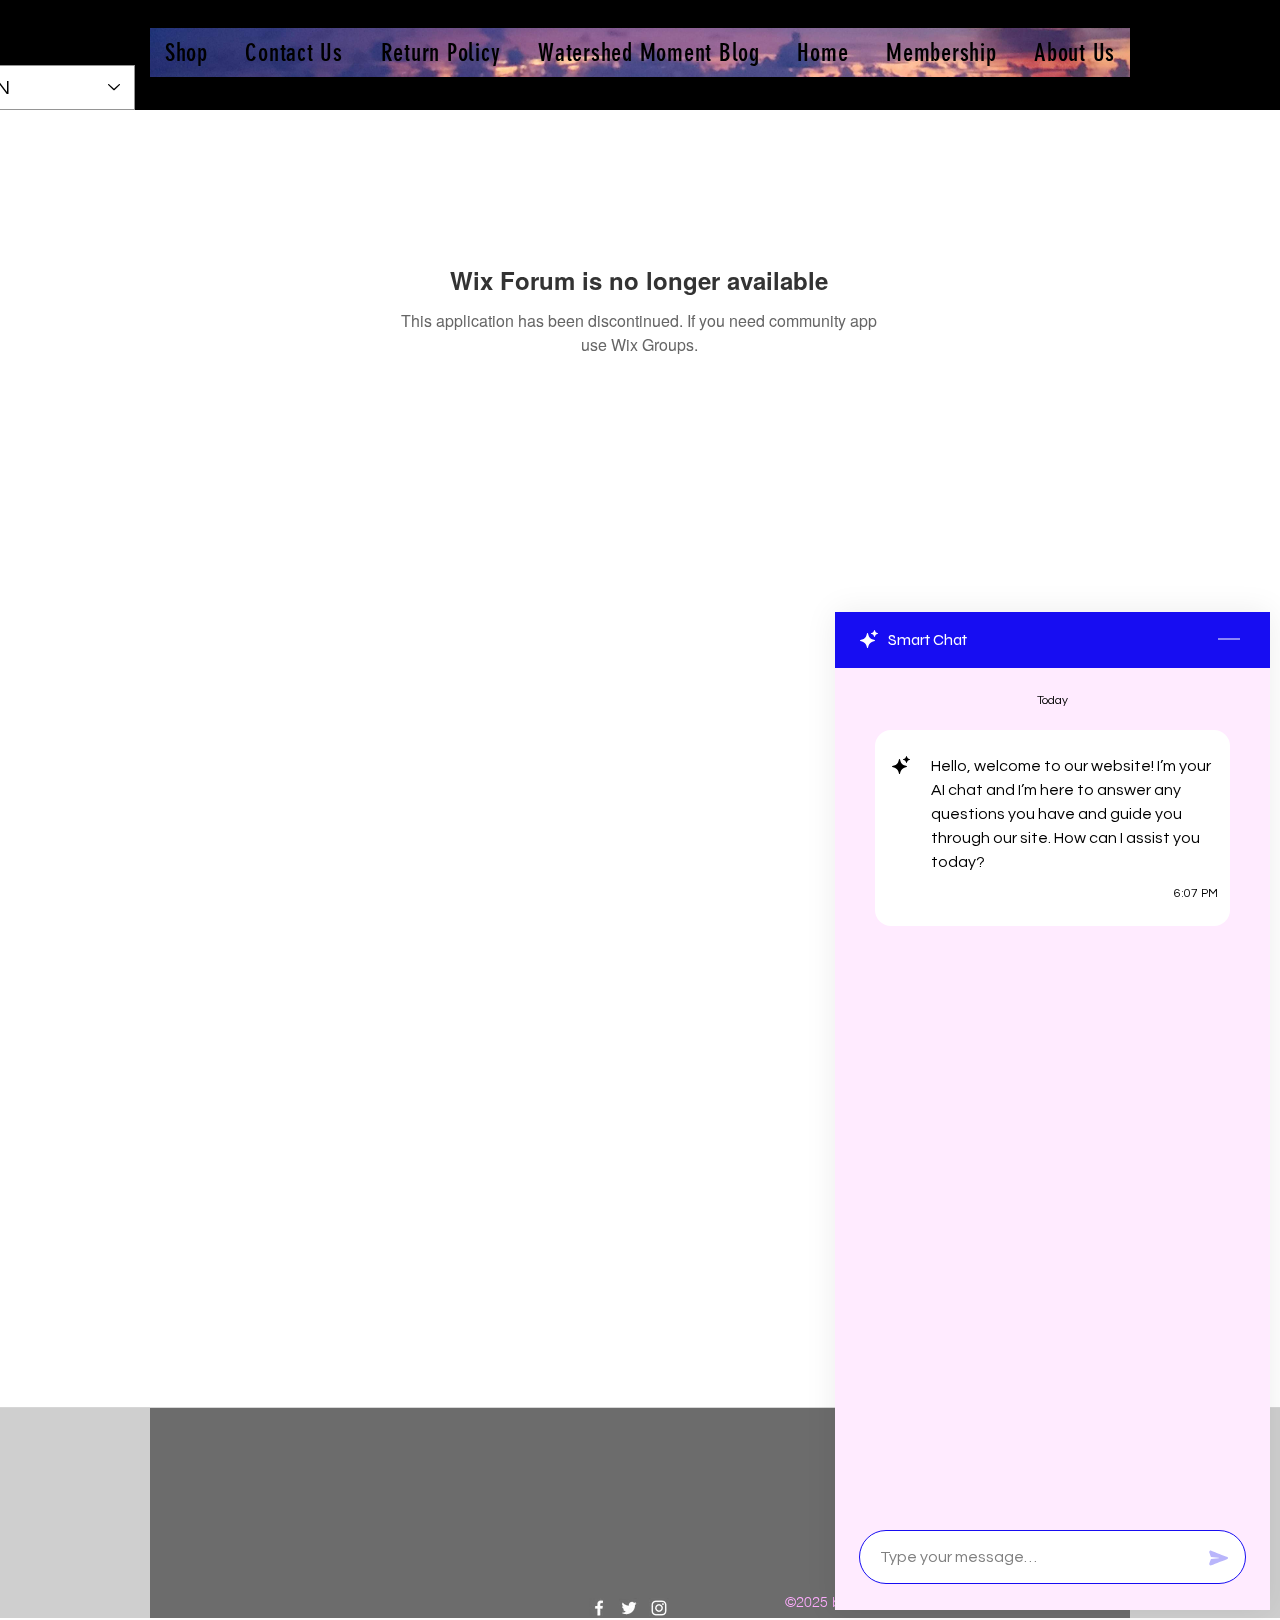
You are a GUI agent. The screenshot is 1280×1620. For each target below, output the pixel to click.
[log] (1052, 1093)
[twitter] (629, 1608)
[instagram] (659, 1608)
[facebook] (599, 1608)
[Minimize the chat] (1229, 640)
